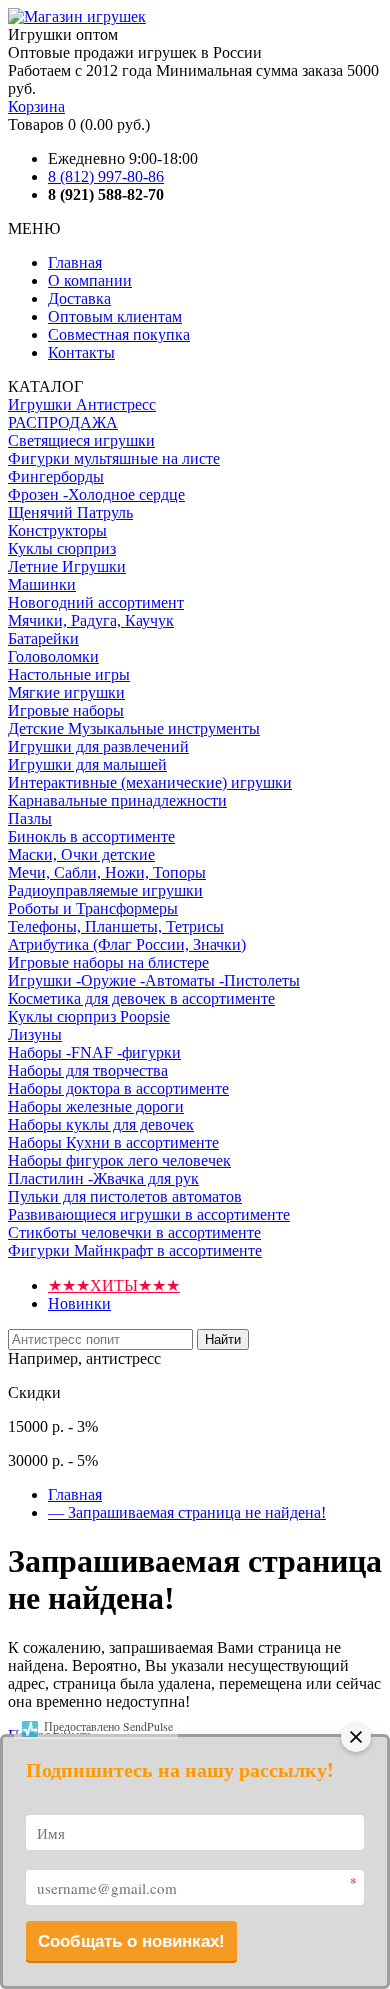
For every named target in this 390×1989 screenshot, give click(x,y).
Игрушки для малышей (87, 764)
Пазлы (30, 818)
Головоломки (53, 656)
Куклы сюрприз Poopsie (89, 1016)
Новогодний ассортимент (96, 602)
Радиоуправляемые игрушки (105, 890)
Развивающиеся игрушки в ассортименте (149, 1214)
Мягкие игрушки (66, 692)
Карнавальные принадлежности (117, 800)
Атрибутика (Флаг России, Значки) (127, 944)
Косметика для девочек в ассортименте (141, 998)
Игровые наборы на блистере (108, 962)
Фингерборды (56, 476)
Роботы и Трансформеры (93, 908)
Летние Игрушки (67, 566)
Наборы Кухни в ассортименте (113, 1142)
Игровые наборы (66, 710)
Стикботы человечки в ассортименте (134, 1232)
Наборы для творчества (88, 1070)
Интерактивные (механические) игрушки (150, 782)
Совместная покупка (119, 334)
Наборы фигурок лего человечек (119, 1160)
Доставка (79, 298)
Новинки (79, 1303)
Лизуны (35, 1034)
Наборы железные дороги (96, 1106)
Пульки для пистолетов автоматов (125, 1196)
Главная (75, 262)
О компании (90, 280)
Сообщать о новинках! (131, 1941)
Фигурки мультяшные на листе (114, 458)
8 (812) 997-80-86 (106, 176)
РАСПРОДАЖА (63, 422)
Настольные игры (69, 674)
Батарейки (43, 638)
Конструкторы (57, 530)
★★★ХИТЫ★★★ (114, 1285)
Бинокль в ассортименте (91, 836)
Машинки (42, 584)
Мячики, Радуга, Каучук (91, 620)
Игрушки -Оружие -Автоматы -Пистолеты (154, 980)
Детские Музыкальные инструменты (134, 728)
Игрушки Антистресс (82, 404)
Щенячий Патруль (70, 512)
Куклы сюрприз (62, 548)
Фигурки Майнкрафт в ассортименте (135, 1250)
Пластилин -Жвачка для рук (103, 1178)
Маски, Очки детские (81, 854)
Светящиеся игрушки (81, 440)
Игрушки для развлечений (98, 746)
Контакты (81, 352)
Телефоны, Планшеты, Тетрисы (116, 926)
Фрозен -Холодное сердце (96, 494)
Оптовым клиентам (115, 316)
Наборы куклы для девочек (101, 1124)
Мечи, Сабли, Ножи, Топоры (107, 872)
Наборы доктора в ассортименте (118, 1088)
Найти (223, 1339)
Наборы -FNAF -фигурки (94, 1052)
